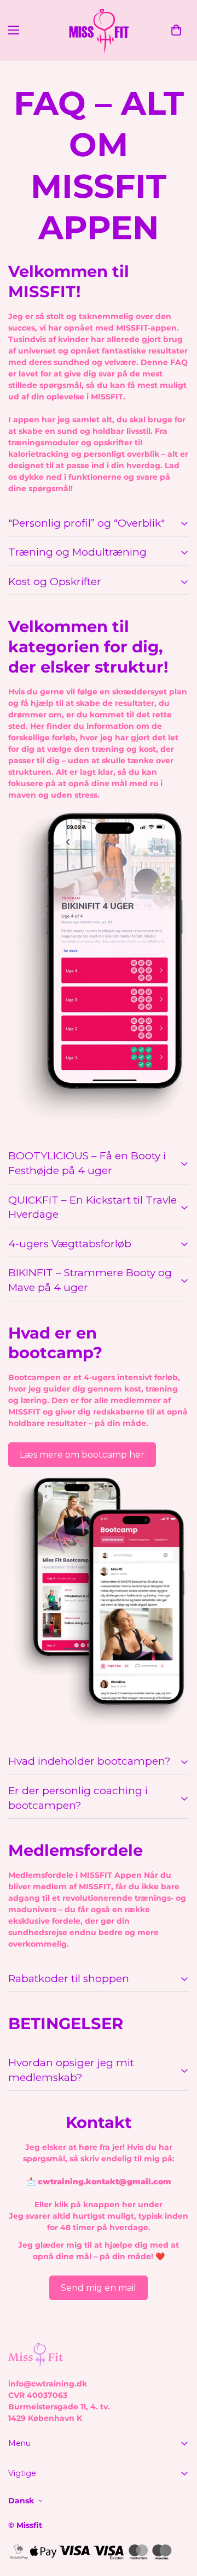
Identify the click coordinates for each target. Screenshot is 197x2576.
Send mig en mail (99, 2288)
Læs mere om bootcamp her (82, 1455)
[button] (176, 30)
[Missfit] (99, 30)
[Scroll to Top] (177, 2518)
